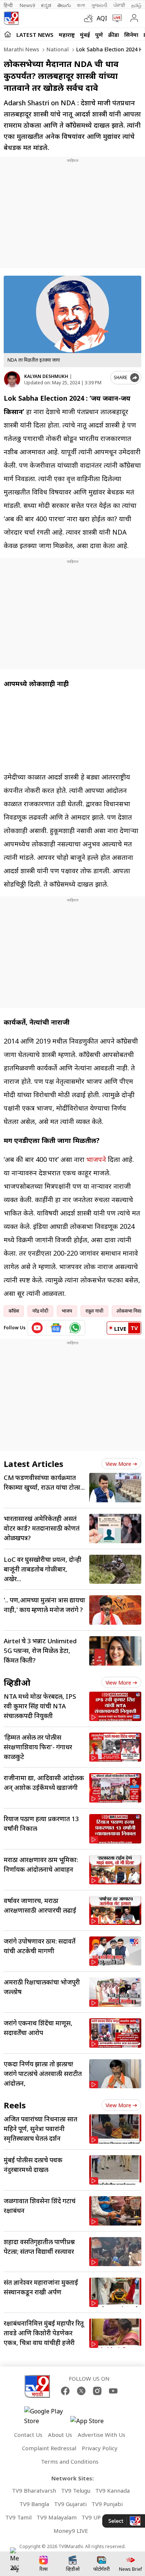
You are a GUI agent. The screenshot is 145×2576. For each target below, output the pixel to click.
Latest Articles (33, 1464)
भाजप (67, 1311)
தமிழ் (136, 5)
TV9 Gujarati (70, 2504)
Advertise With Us (101, 2435)
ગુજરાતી (99, 5)
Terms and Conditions (70, 2461)
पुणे (99, 35)
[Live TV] (115, 18)
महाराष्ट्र (67, 35)
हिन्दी (9, 5)
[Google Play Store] (46, 2416)
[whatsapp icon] (75, 1328)
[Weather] (90, 18)
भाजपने (96, 1159)
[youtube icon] (37, 1328)
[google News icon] (56, 1328)
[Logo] (11, 18)
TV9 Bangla (34, 2504)
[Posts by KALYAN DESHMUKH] (12, 379)
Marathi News (21, 49)
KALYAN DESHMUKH (46, 376)
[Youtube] (113, 2391)
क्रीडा (114, 35)
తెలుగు (64, 5)
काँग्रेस (14, 1311)
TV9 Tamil (18, 2517)
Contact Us (28, 2435)
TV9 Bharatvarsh (34, 2490)
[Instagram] (97, 2391)
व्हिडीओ (17, 1682)
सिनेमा (131, 35)
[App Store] (93, 2423)
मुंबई (85, 35)
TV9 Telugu (76, 2490)
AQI (102, 18)
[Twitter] (81, 2391)
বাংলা (81, 5)
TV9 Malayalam (57, 2517)
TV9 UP (91, 2517)
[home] (8, 34)
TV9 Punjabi (107, 2504)
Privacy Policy (100, 2448)
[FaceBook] (65, 2391)
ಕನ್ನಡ (46, 5)
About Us (60, 2435)
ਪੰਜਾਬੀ (119, 5)
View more (118, 1464)
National (57, 49)
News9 (27, 5)
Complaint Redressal (49, 2448)
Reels (15, 2105)
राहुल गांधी (94, 1311)
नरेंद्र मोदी (40, 1311)
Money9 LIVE (71, 2531)
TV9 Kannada (112, 2490)
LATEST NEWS (35, 35)
